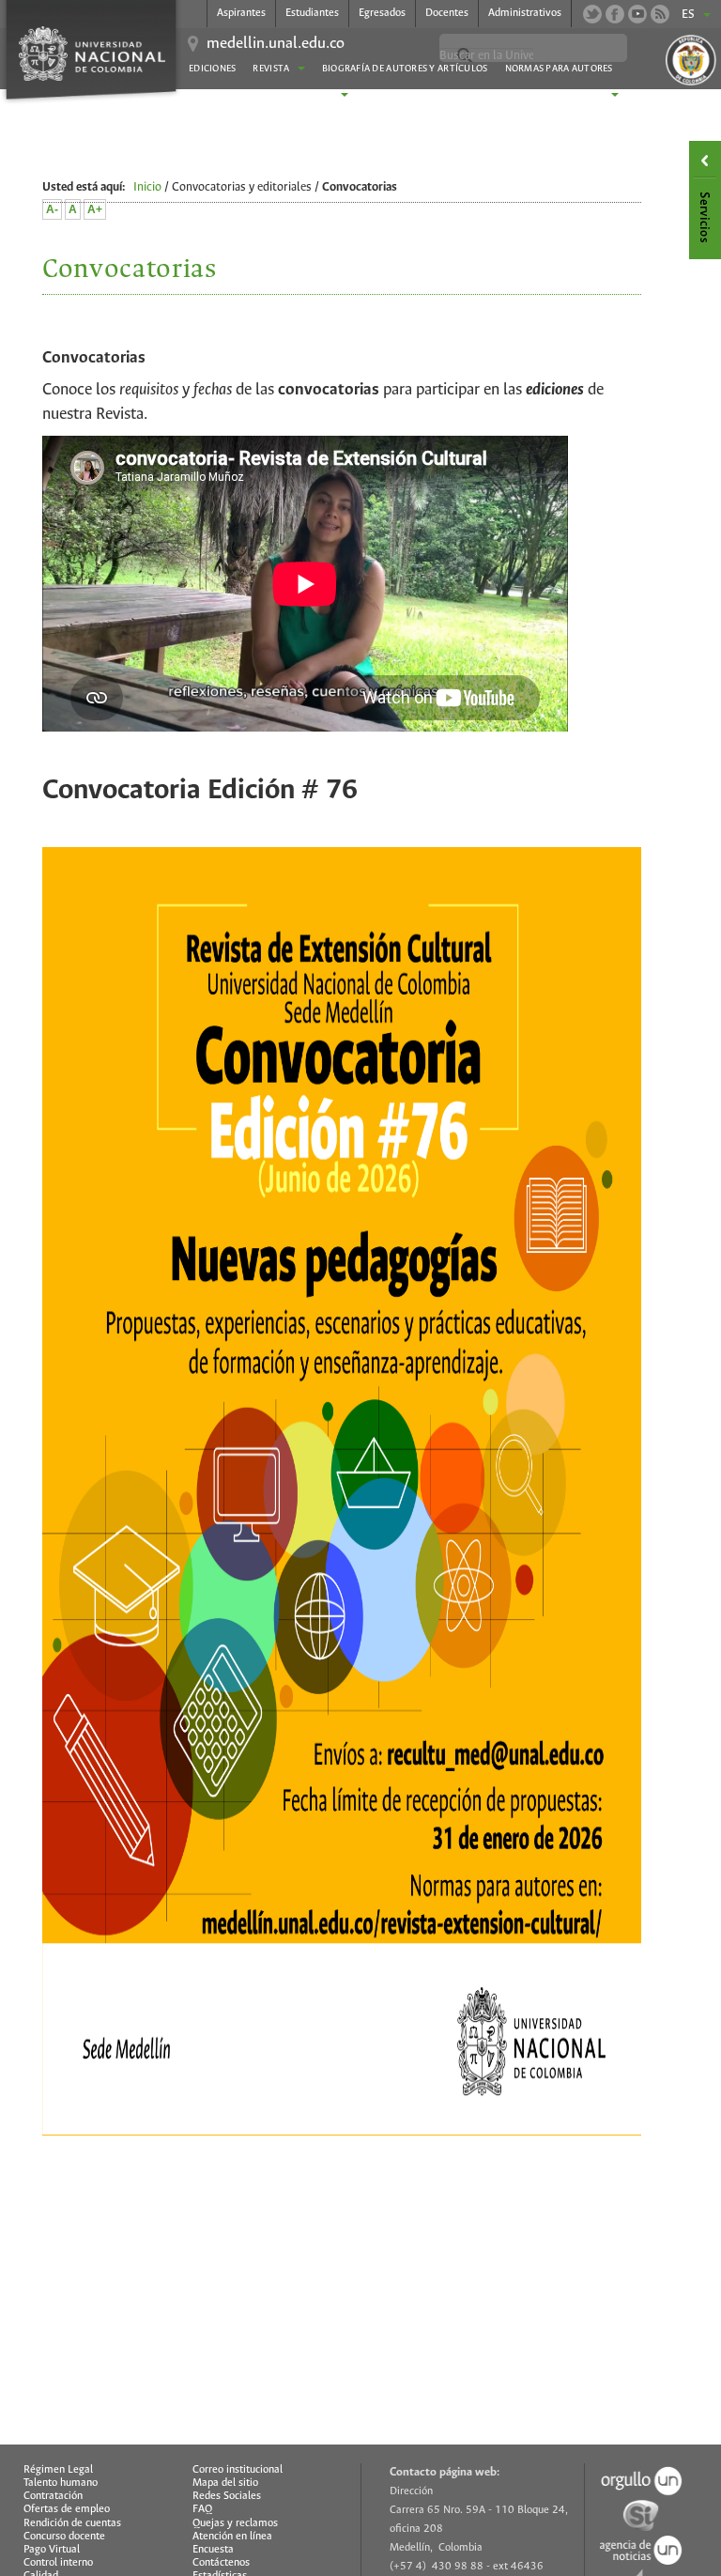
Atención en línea (232, 2537)
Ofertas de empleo (67, 2509)
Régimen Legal (58, 2470)
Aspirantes (241, 13)
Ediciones (212, 69)
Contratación (53, 2496)
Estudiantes (312, 13)
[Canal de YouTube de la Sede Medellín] (637, 14)
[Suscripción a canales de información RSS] (660, 14)
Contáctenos (221, 2563)
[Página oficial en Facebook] (615, 14)
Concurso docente (64, 2537)
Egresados (382, 13)
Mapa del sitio (225, 2483)
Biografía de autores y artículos (405, 69)
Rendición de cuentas (72, 2523)
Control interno (58, 2563)
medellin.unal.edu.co (276, 44)
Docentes (447, 13)
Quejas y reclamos (235, 2523)
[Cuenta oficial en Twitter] (592, 14)
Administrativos (525, 13)
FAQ (202, 2509)
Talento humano (61, 2483)
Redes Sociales (227, 2496)
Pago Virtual (52, 2550)
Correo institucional (238, 2470)
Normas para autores (559, 69)
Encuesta (213, 2550)
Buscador (390, 95)
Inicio (147, 187)
